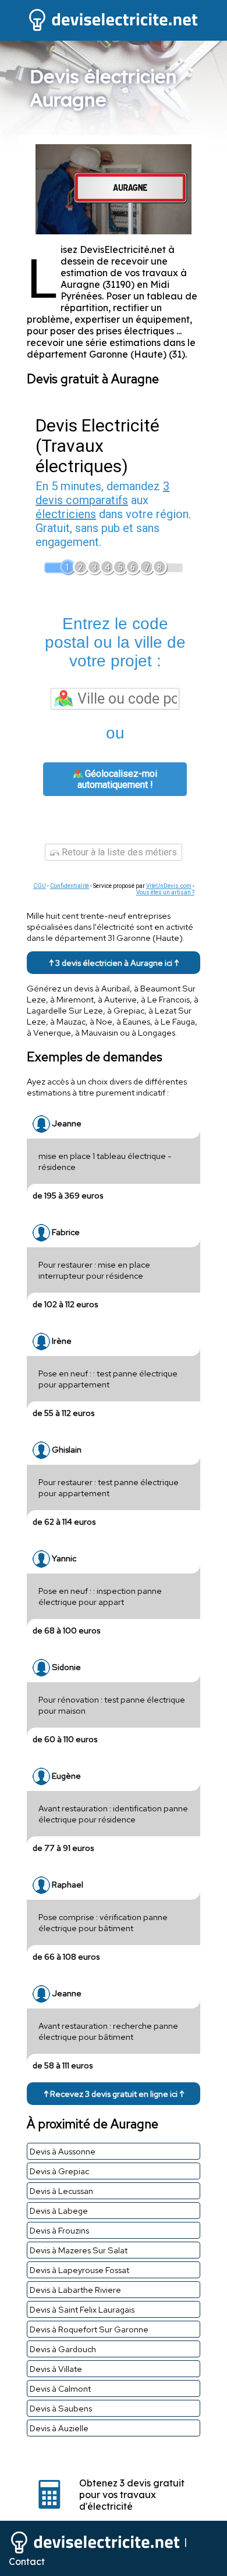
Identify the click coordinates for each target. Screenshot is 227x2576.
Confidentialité (70, 886)
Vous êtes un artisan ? (165, 892)
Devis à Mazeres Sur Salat (79, 2250)
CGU (40, 886)
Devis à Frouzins (59, 2230)
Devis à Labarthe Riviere (75, 2290)
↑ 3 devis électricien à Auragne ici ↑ (114, 963)
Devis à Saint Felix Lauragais (82, 2309)
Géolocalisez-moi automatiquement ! (117, 779)
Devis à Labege (59, 2211)
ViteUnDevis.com (169, 886)
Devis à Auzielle (59, 2428)
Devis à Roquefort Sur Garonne (89, 2329)
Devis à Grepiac (59, 2171)
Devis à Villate (56, 2369)
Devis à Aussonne (63, 2151)
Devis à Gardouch (63, 2349)
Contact (27, 2561)
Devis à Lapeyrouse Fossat (79, 2270)
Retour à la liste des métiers (118, 852)
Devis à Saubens (61, 2408)
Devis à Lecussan (61, 2191)
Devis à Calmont (60, 2388)
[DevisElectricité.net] (114, 30)
